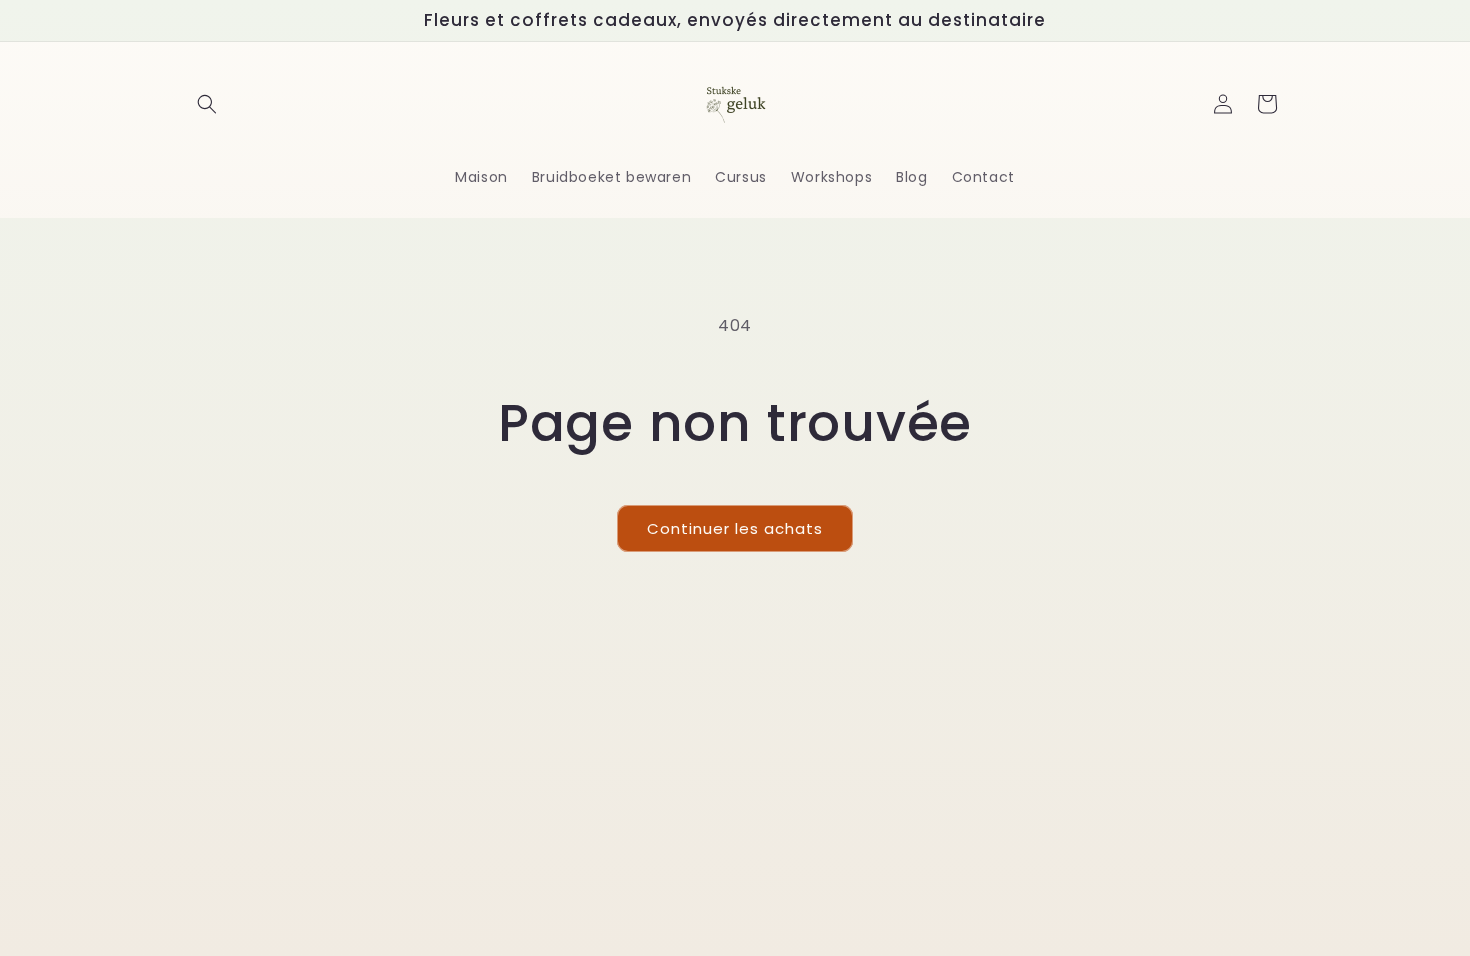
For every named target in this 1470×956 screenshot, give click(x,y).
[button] (207, 104)
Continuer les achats (735, 528)
